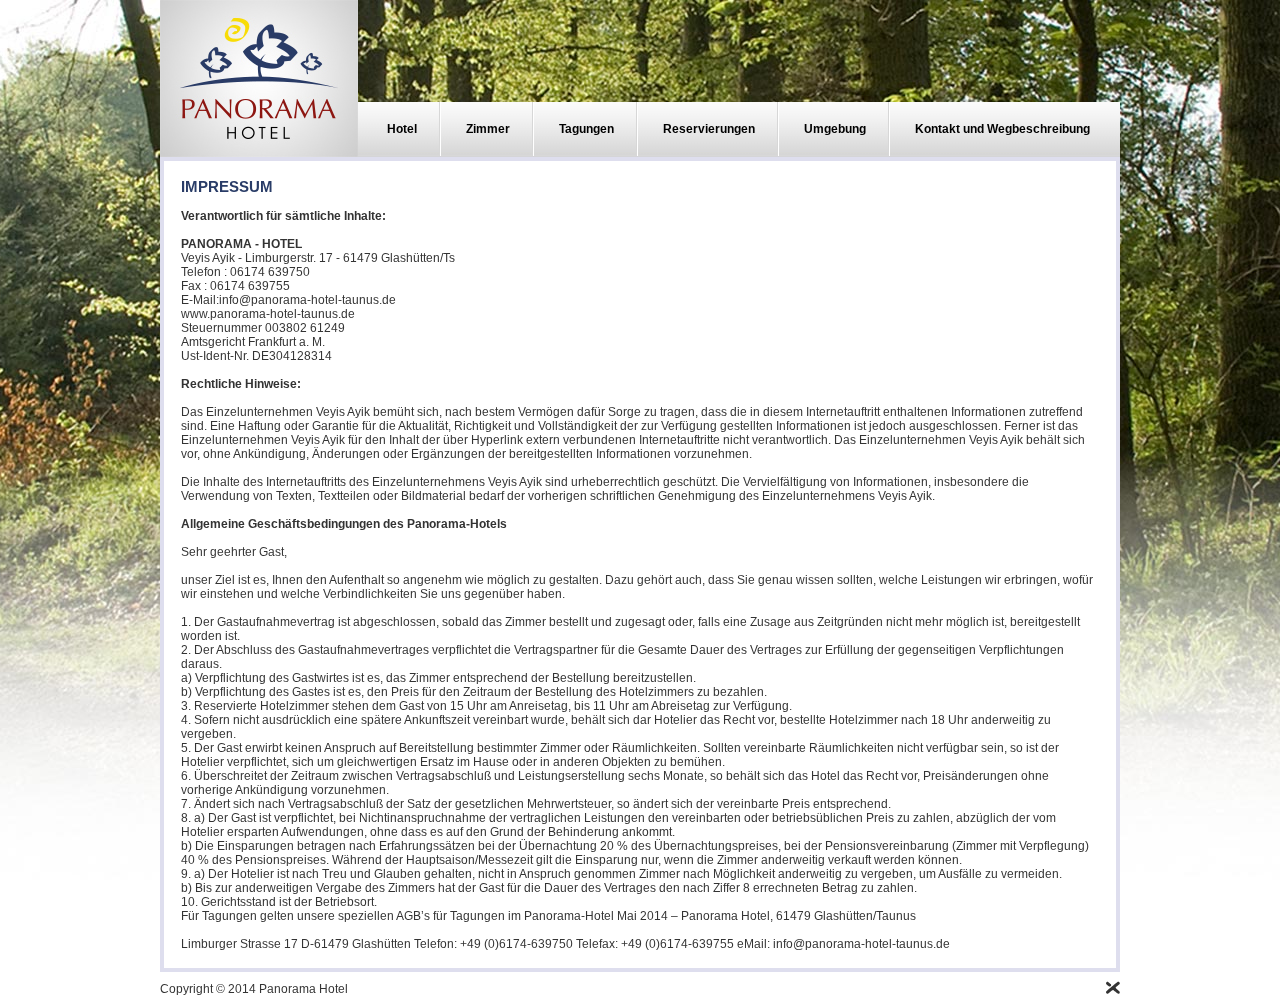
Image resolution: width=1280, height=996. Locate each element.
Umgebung (835, 129)
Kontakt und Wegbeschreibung (1002, 129)
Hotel (402, 129)
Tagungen (586, 129)
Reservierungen (709, 129)
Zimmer (488, 129)
